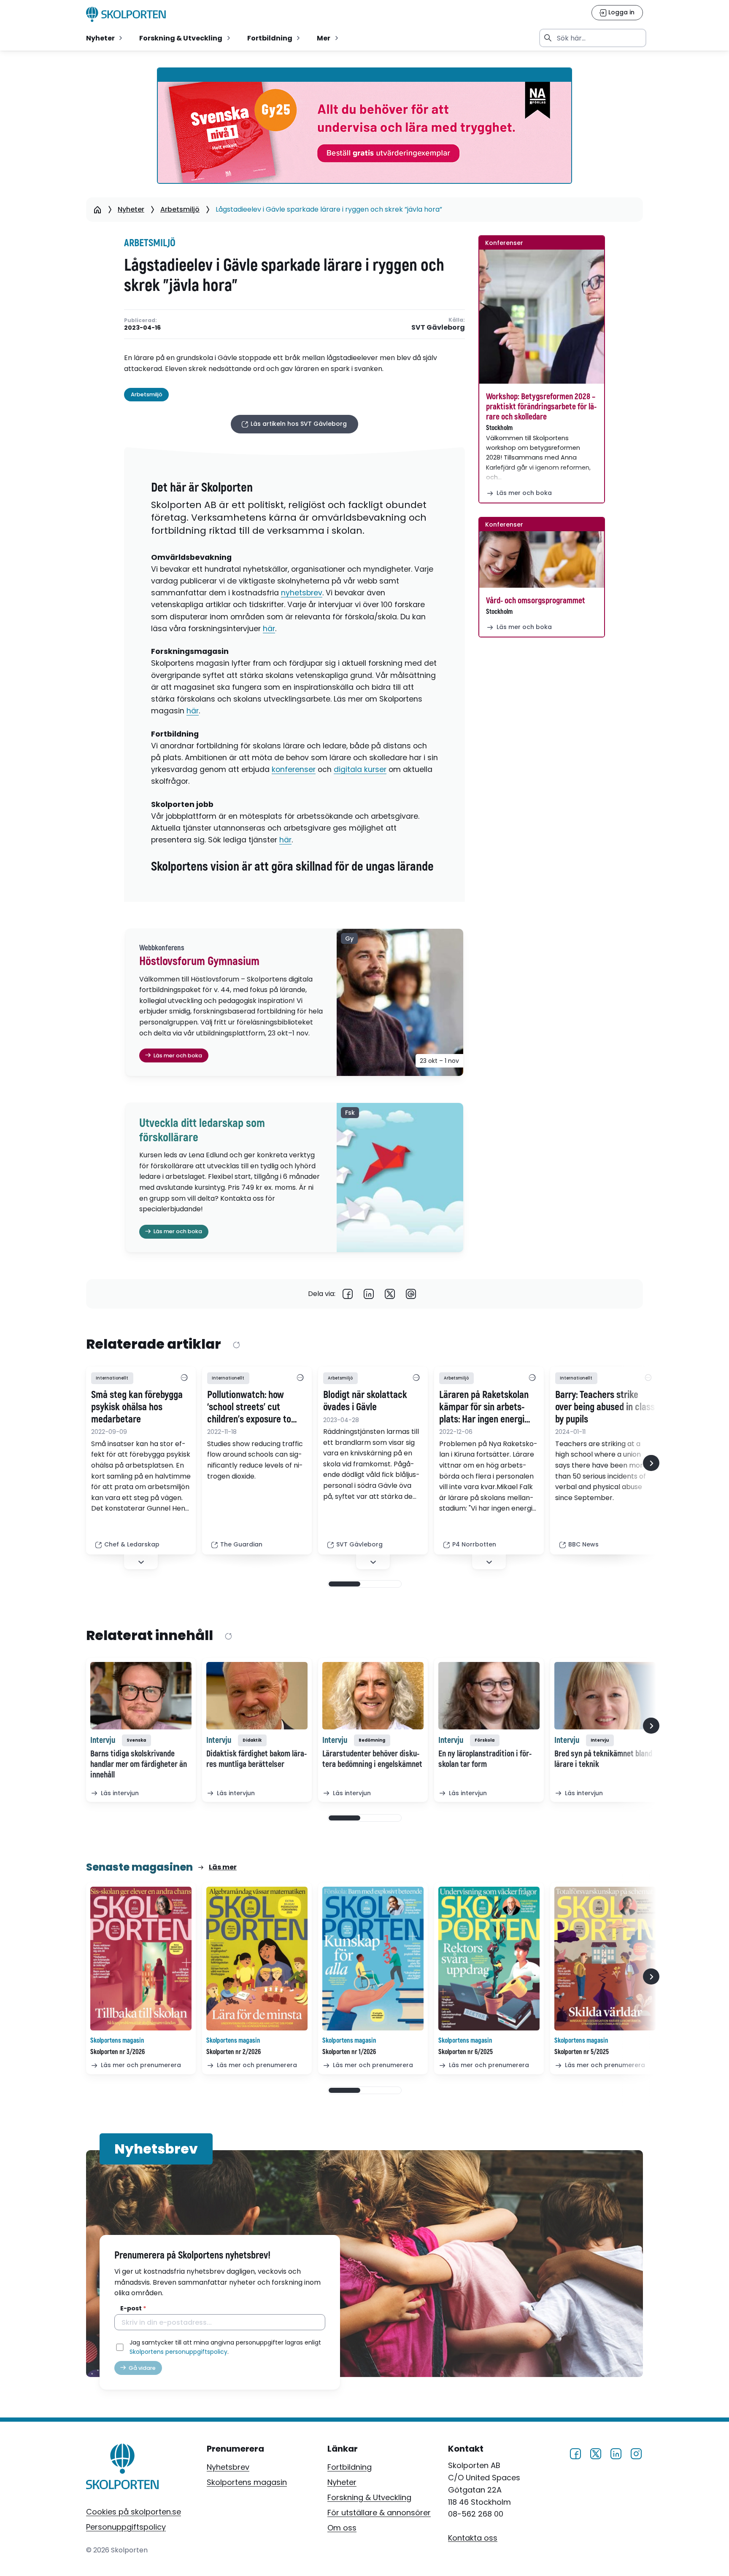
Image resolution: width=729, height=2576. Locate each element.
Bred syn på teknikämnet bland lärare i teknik (603, 1759)
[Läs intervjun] (141, 1696)
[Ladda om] (236, 1345)
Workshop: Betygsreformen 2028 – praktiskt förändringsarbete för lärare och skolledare (541, 407)
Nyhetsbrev (228, 2467)
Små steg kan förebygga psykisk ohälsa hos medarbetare (137, 1407)
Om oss (342, 2528)
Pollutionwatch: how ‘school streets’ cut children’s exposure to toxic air (249, 1407)
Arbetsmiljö (180, 209)
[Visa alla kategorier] (184, 1378)
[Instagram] (636, 2453)
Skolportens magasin (247, 2482)
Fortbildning (350, 2467)
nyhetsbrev (302, 593)
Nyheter (131, 209)
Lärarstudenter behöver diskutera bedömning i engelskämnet (372, 1759)
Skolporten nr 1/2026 (349, 2052)
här (269, 629)
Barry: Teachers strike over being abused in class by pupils (605, 1407)
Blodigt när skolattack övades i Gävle (365, 1401)
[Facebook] (348, 1294)
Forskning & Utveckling (369, 2497)
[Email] (411, 1294)
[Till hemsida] (123, 2468)
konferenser (294, 769)
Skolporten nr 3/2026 (117, 2052)
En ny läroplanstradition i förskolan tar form (485, 1759)
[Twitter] (390, 1294)
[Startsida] (97, 210)
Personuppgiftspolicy (126, 2527)
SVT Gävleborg (438, 328)
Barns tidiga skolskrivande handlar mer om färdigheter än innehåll (139, 1764)
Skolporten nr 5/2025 (582, 2052)
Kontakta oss (473, 2537)
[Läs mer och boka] (542, 317)
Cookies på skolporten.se (134, 2512)
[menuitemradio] (105, 38)
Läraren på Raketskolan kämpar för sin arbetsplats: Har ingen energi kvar (484, 1407)
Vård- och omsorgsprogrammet (536, 601)
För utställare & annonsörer (379, 2513)
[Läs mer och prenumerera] (141, 1959)
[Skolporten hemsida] (126, 14)
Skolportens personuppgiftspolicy (178, 2352)
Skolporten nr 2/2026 (234, 2052)
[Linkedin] (369, 1294)
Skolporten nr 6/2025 (466, 2052)
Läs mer (223, 1867)
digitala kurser (360, 769)
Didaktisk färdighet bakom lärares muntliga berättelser (256, 1759)
